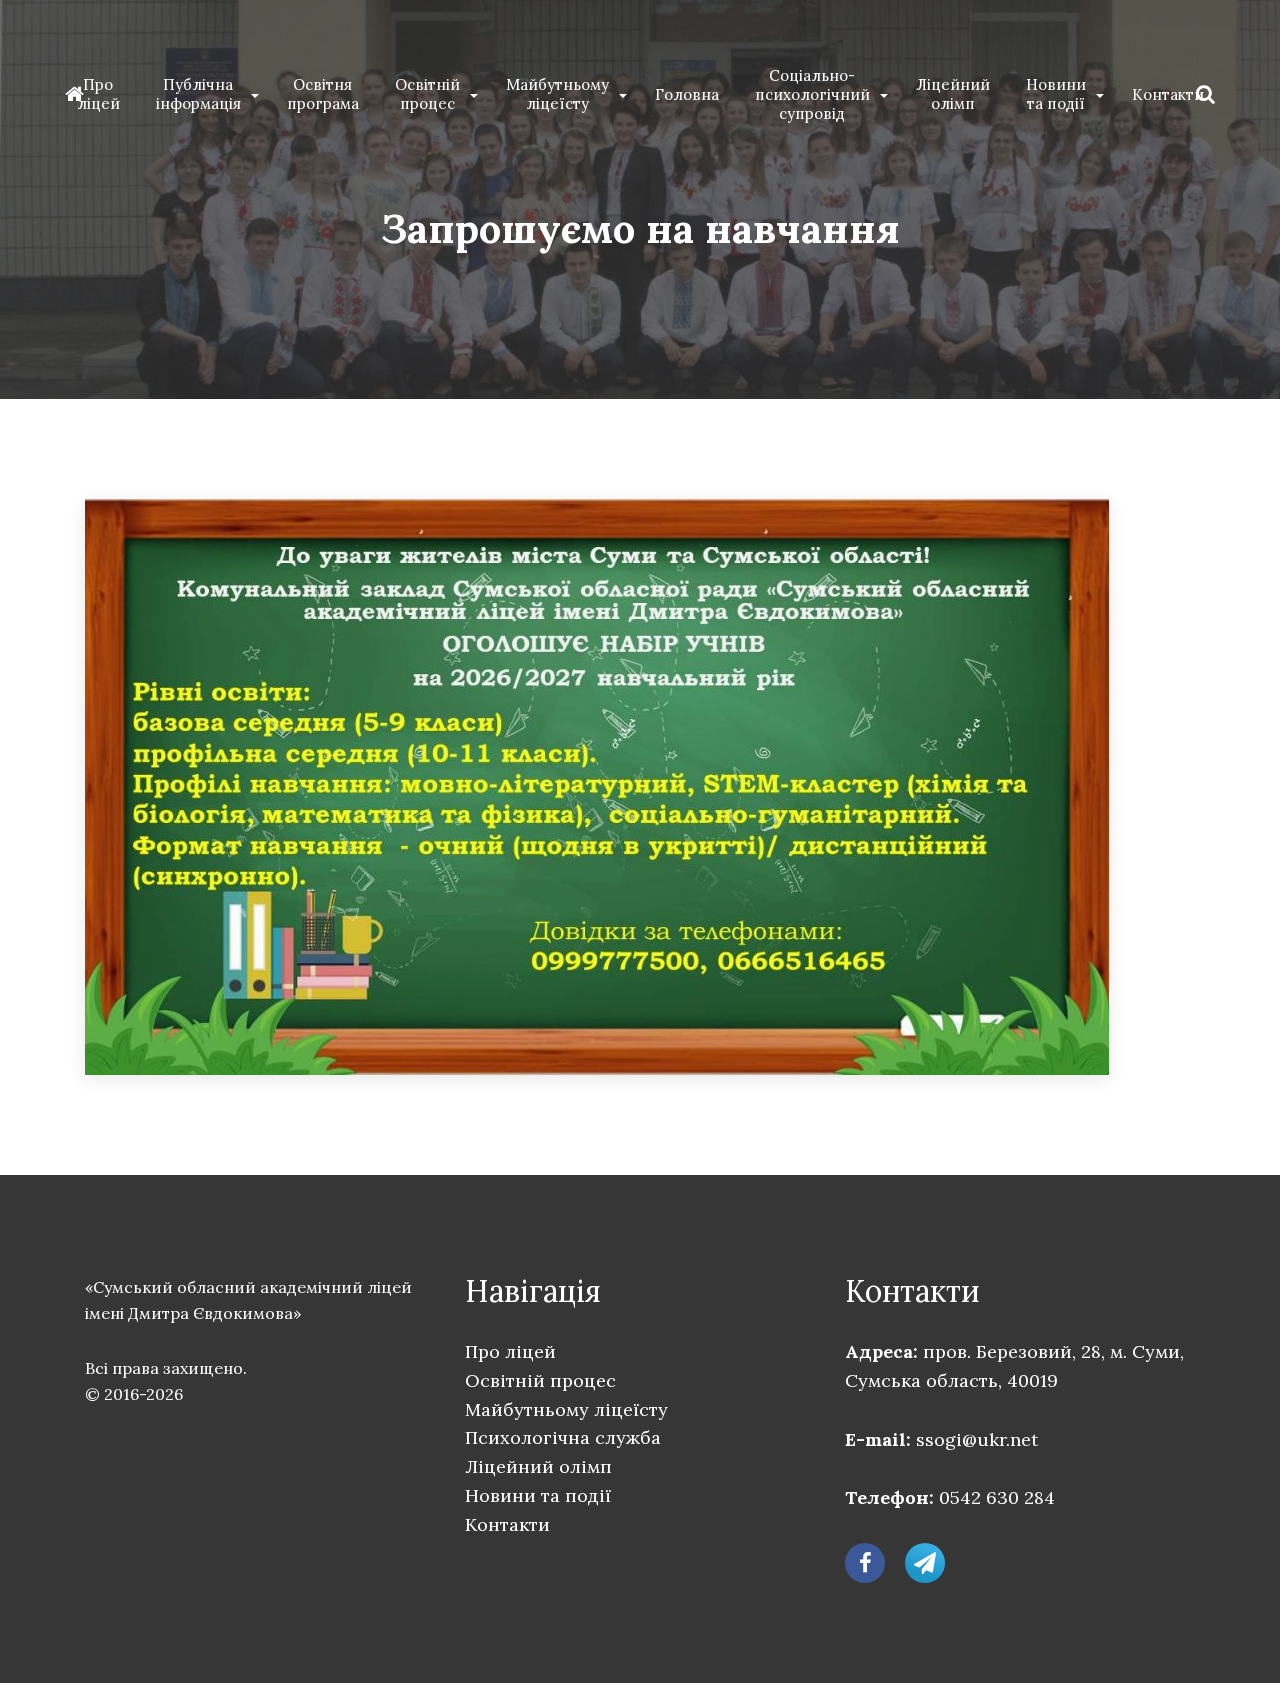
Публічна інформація (198, 94)
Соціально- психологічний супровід (812, 94)
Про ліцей (98, 94)
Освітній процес (427, 94)
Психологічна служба (563, 1437)
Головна (687, 94)
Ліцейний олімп (953, 94)
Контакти (1168, 94)
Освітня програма (323, 94)
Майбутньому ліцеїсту (557, 94)
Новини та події (1056, 94)
